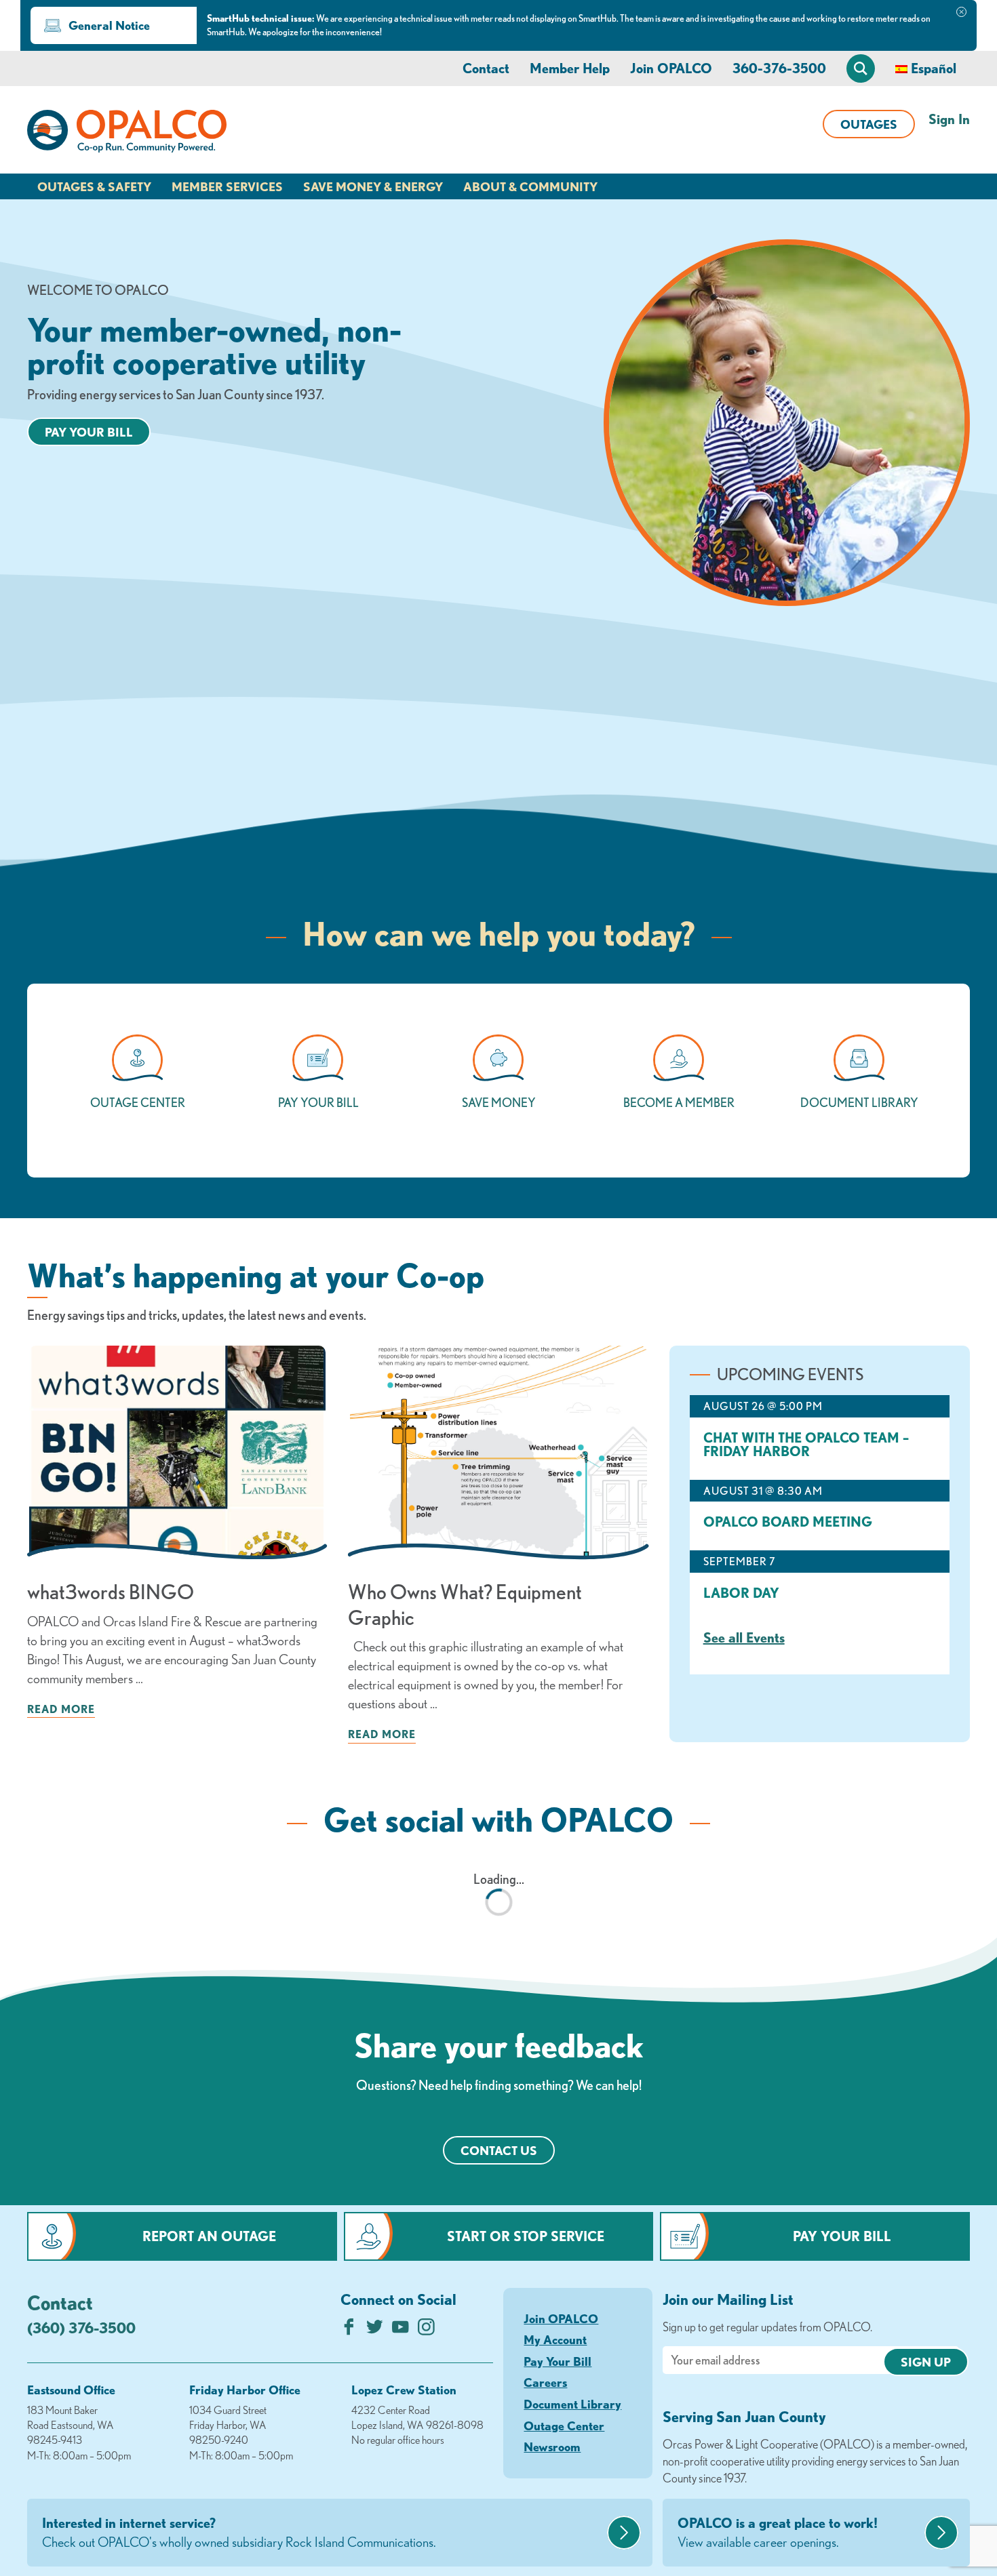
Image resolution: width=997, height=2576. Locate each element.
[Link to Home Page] (127, 134)
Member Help (570, 68)
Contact (486, 68)
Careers (545, 2382)
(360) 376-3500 (81, 2328)
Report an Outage (209, 2236)
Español (934, 68)
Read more (61, 1709)
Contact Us (499, 2150)
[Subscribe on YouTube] (400, 2330)
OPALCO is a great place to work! (778, 2532)
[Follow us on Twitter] (375, 2330)
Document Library (572, 2404)
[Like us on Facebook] (349, 2330)
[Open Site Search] (861, 68)
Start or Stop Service (526, 2236)
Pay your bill (89, 432)
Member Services (227, 186)
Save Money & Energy (373, 186)
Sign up (926, 2362)
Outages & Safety (94, 186)
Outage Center (564, 2426)
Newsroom (552, 2447)
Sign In (949, 119)
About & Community (530, 186)
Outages (869, 124)
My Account (555, 2339)
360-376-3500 (779, 68)
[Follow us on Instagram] (426, 2330)
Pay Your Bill (842, 2236)
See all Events (744, 1637)
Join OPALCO (671, 68)
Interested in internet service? (239, 2532)
